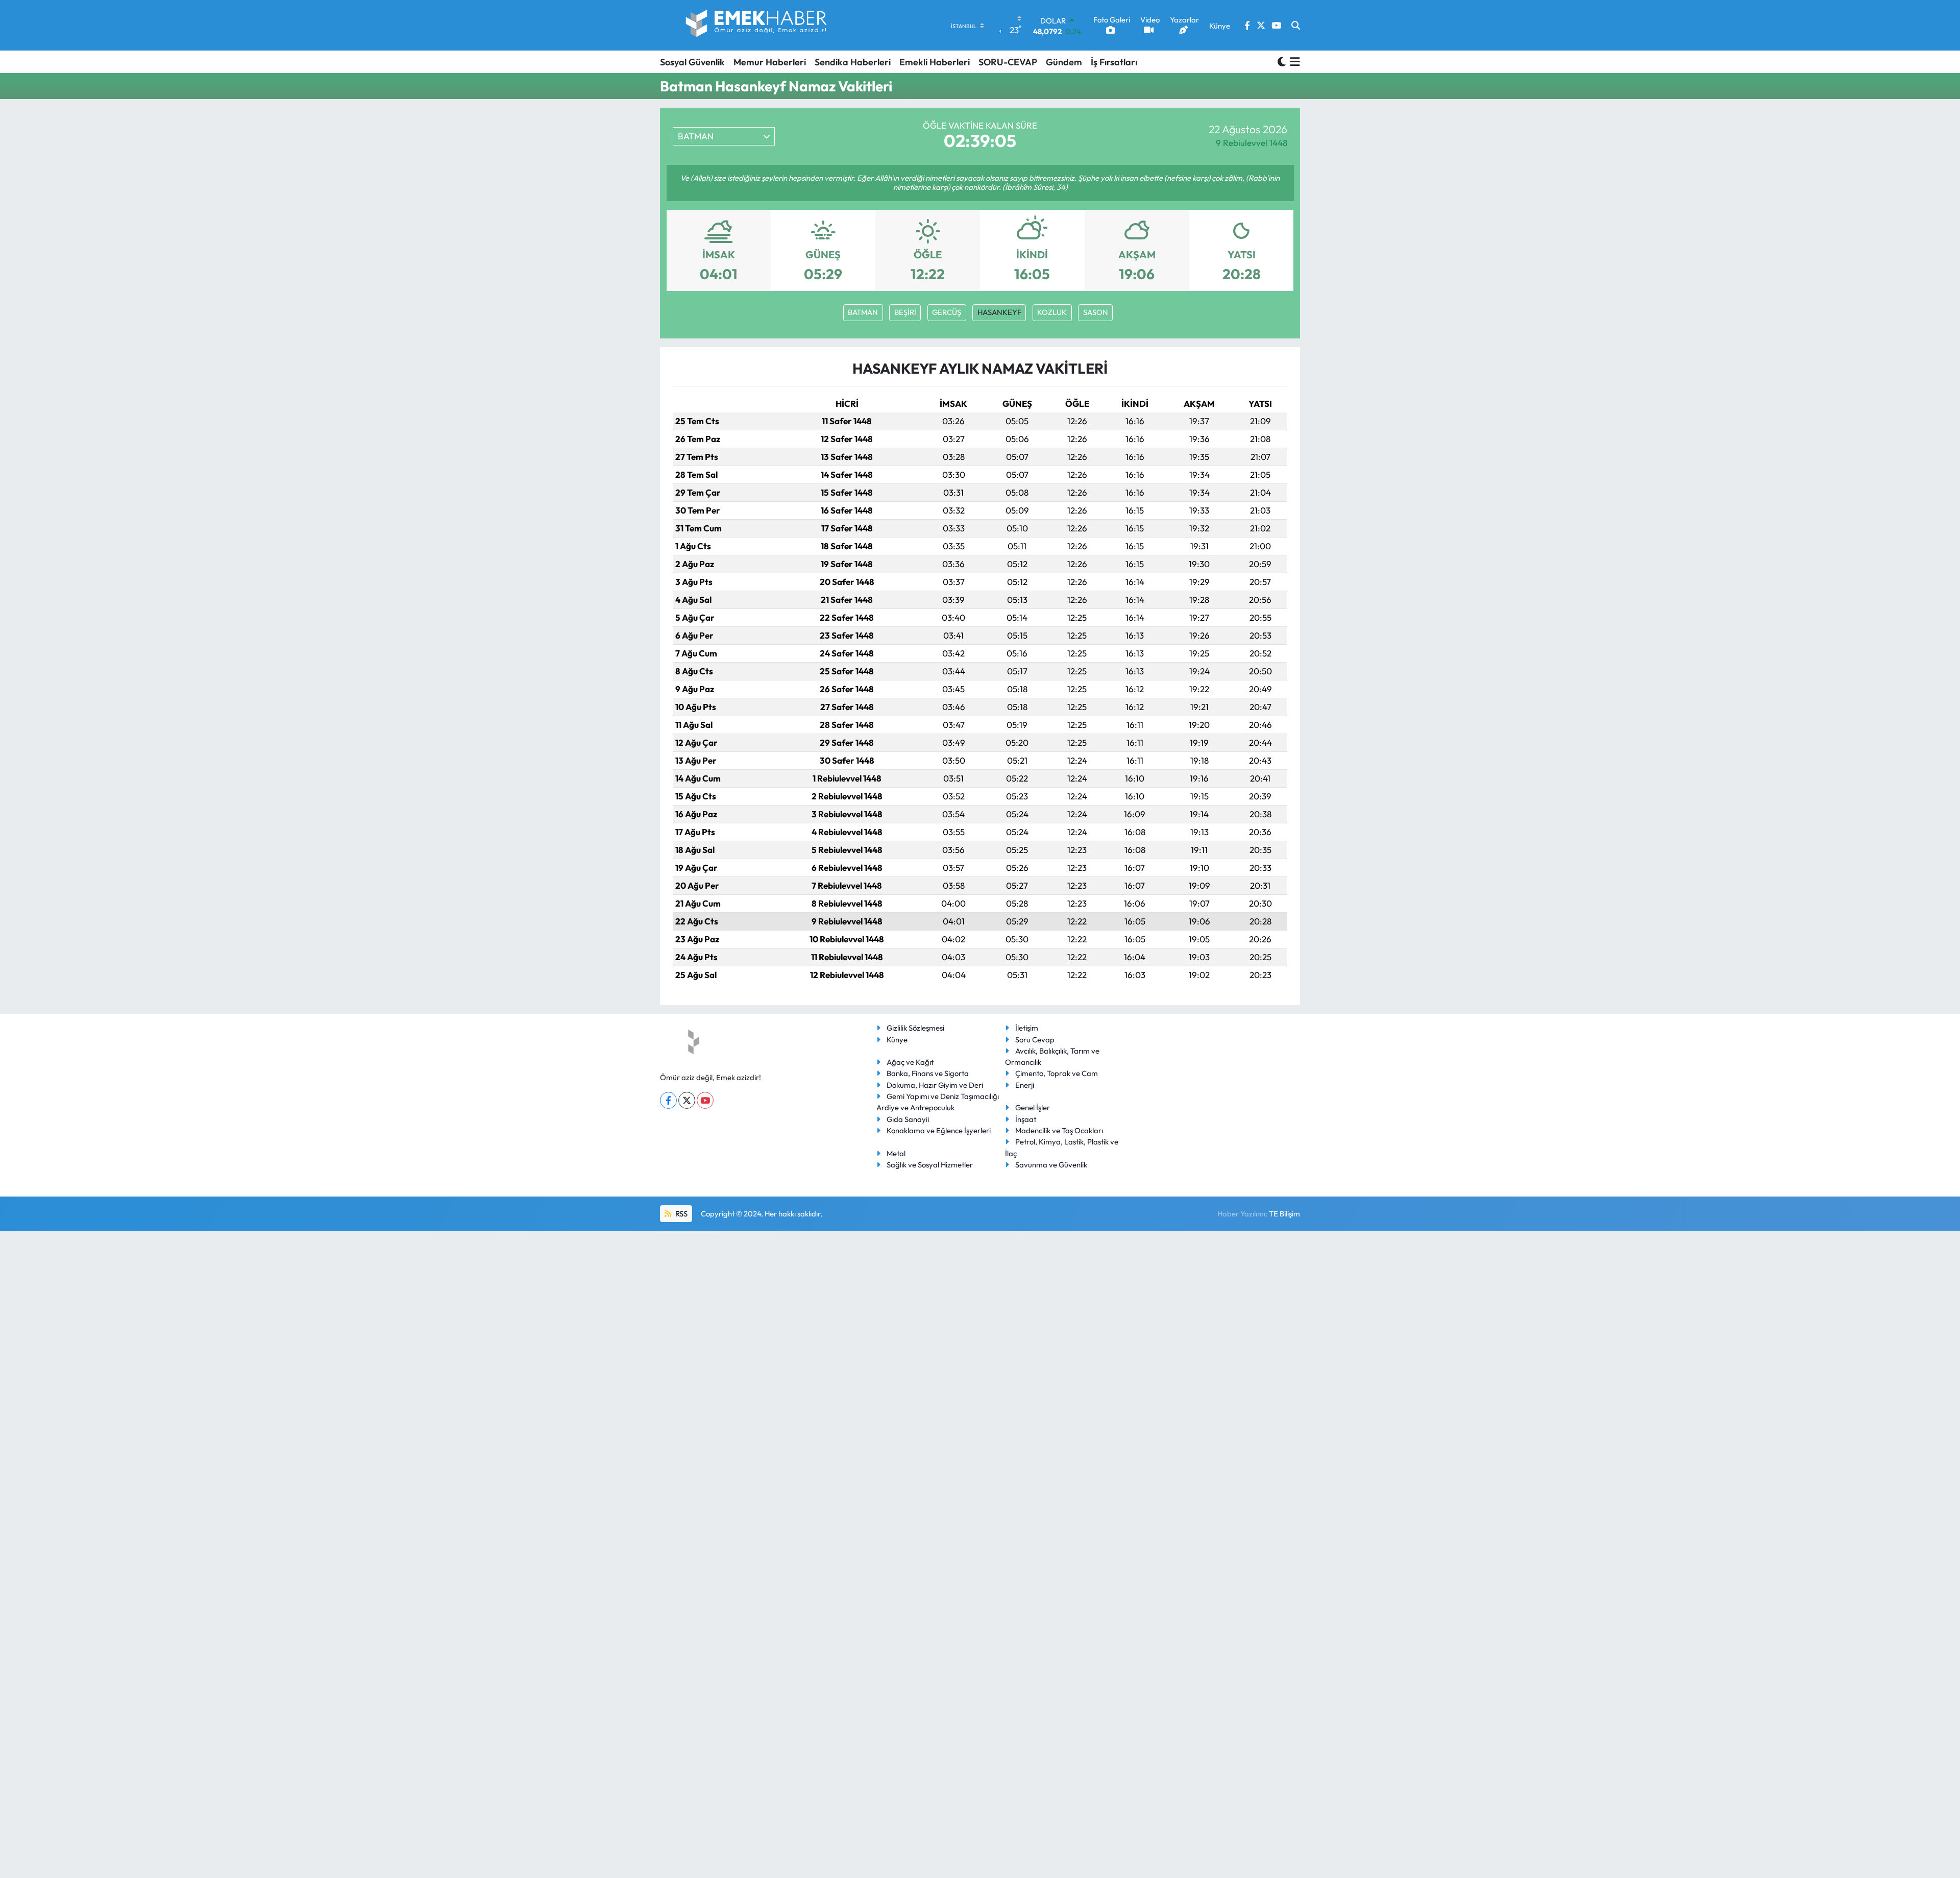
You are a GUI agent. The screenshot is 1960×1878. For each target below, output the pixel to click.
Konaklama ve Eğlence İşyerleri (939, 1130)
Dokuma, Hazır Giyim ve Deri (935, 1085)
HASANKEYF (999, 312)
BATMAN (863, 312)
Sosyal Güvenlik (692, 62)
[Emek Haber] (757, 25)
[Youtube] (705, 1100)
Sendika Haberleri (853, 62)
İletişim (1027, 1028)
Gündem (1064, 62)
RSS (681, 1214)
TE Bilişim (1284, 1214)
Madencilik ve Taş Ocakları (1059, 1130)
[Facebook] (668, 1100)
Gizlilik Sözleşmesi (915, 1028)
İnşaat (1026, 1119)
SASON (1096, 312)
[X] (687, 1100)
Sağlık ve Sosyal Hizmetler (930, 1165)
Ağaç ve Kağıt (910, 1062)
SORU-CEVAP (1008, 62)
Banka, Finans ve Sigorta (928, 1073)
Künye (897, 1040)
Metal (896, 1153)
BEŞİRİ (905, 312)
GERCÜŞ (947, 312)
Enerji (1025, 1085)
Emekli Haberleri (935, 62)
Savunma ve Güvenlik (1051, 1165)
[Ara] (1296, 26)
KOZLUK (1052, 312)
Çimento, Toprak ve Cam (1057, 1073)
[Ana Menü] (1293, 62)
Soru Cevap (1035, 1040)
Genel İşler (1033, 1107)
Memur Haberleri (770, 62)
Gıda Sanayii (908, 1119)
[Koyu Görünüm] (1282, 62)
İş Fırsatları (1114, 62)
